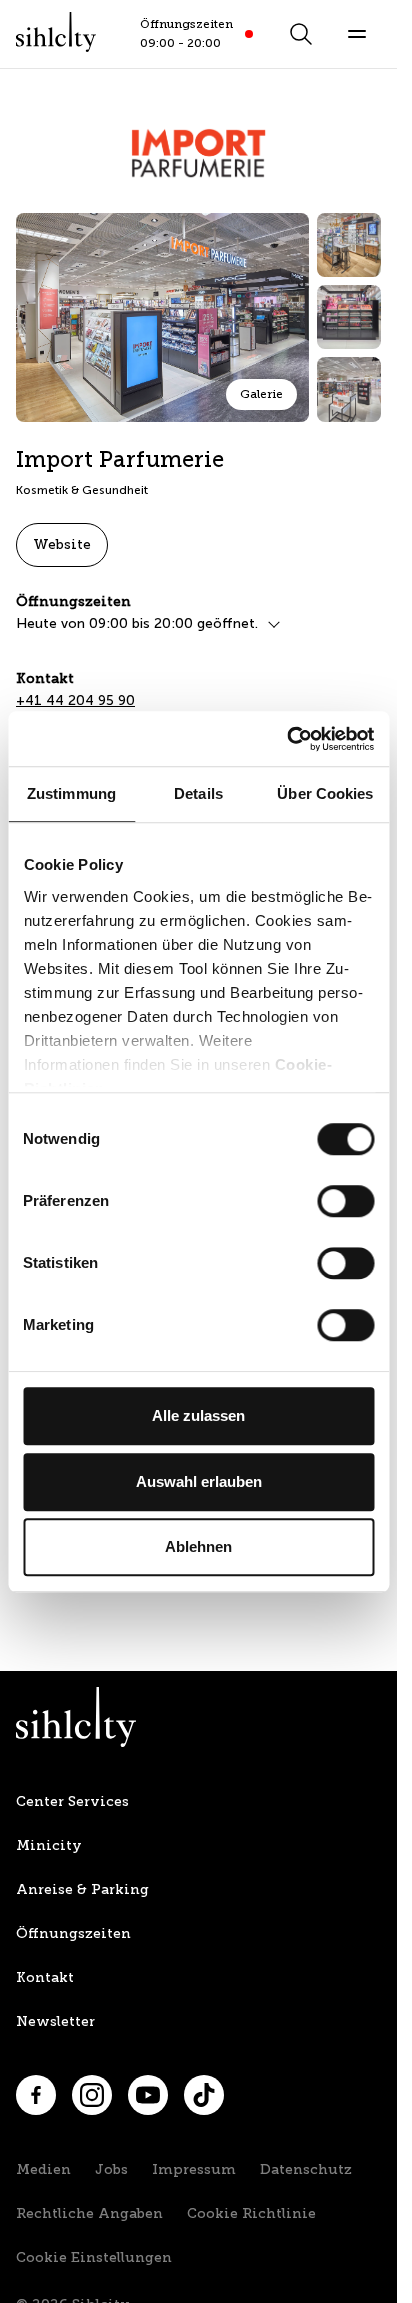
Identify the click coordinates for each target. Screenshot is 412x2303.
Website (62, 544)
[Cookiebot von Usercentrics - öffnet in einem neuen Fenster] (286, 739)
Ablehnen (198, 1546)
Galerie (261, 394)
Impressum (194, 2169)
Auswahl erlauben (199, 1481)
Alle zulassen (198, 1415)
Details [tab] (198, 793)
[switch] (345, 1201)
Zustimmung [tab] (71, 793)
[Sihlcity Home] (56, 32)
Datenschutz (306, 2169)
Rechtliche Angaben (89, 2213)
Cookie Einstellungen (94, 2257)
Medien (43, 2169)
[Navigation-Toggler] (357, 34)
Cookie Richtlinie (251, 2213)
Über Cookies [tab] (325, 793)
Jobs (111, 2169)
